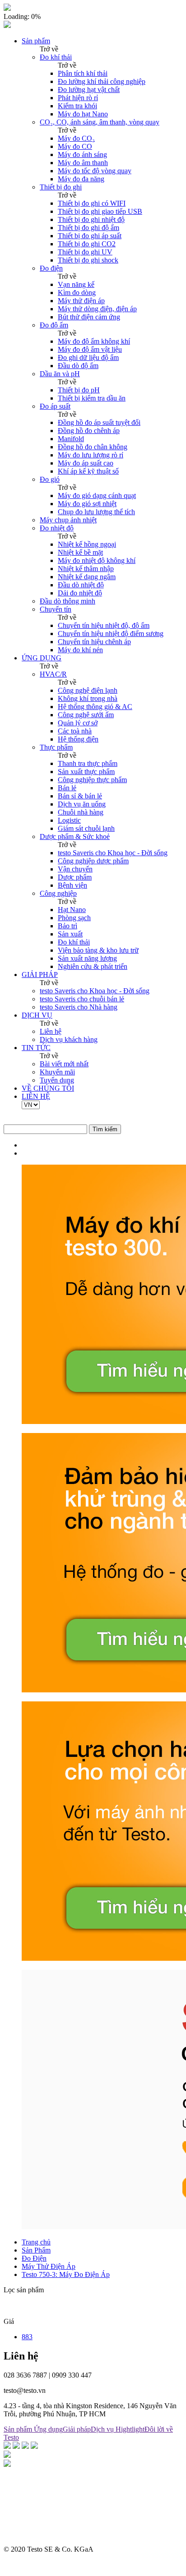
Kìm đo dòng (77, 293)
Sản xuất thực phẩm (86, 772)
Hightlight (130, 2429)
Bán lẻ (67, 788)
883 (27, 2337)
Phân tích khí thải (83, 73)
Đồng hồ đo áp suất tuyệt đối (99, 422)
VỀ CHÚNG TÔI (48, 1088)
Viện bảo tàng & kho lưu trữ (98, 950)
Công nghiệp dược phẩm (93, 861)
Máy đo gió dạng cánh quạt (97, 495)
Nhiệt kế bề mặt (80, 552)
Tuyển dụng (57, 1080)
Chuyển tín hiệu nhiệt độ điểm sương (111, 634)
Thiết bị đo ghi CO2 (87, 244)
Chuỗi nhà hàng (81, 812)
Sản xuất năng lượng (87, 958)
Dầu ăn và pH (60, 374)
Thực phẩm (56, 747)
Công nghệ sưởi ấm (86, 715)
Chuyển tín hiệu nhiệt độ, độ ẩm (104, 625)
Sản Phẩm (36, 2250)
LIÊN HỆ (36, 1096)
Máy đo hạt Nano (83, 114)
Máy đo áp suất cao (86, 463)
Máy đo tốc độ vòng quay (95, 171)
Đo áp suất (55, 406)
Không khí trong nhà (88, 698)
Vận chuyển (75, 869)
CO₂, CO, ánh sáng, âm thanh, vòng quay (100, 122)
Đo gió (50, 479)
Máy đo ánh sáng (82, 154)
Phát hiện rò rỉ (78, 98)
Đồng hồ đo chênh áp (89, 431)
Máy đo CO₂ (76, 138)
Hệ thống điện (78, 739)
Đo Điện (34, 2258)
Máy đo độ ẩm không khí (94, 341)
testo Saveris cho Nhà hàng (79, 1007)
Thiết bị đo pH (79, 390)
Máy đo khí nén (80, 650)
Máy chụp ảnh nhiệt (68, 520)
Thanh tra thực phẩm (88, 763)
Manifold (71, 439)
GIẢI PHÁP (40, 975)
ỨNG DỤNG (42, 658)
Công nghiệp (58, 893)
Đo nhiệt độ (57, 528)
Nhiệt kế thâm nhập (86, 569)
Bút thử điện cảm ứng (89, 317)
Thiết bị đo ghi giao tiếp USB (100, 211)
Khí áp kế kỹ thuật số (88, 471)
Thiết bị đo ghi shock (88, 260)
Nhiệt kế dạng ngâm (87, 577)
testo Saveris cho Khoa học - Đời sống (113, 853)
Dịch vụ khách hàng (69, 1039)
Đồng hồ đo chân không (93, 447)
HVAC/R (53, 674)
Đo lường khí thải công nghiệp (102, 81)
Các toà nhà (75, 731)
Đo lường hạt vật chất (89, 90)
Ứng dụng (48, 2429)
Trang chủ (36, 2242)
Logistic (69, 820)
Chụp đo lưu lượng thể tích (96, 512)
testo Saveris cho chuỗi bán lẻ (82, 999)
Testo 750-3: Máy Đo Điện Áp (66, 2274)
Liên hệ (51, 1031)
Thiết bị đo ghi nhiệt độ (91, 219)
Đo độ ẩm (54, 325)
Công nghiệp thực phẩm (92, 780)
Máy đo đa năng (81, 179)
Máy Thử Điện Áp (49, 2266)
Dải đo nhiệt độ (80, 593)
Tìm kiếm (105, 1129)
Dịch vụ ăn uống (82, 804)
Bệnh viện (72, 885)
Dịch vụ (103, 2429)
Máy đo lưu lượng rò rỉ (91, 455)
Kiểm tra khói (77, 106)
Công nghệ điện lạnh (88, 690)
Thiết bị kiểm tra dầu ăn (92, 398)
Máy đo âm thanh (83, 163)
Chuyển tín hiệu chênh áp (94, 642)
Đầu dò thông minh (67, 601)
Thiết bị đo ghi (61, 187)
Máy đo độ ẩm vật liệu (90, 349)
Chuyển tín (56, 609)
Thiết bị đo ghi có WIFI (92, 203)
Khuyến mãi (57, 1072)
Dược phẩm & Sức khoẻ (75, 836)
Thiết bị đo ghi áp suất (90, 236)
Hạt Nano (72, 910)
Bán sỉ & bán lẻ (80, 796)
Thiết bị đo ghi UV (85, 252)
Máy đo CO (75, 146)
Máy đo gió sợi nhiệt (87, 504)
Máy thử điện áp (81, 301)
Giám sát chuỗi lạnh (86, 828)
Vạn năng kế (76, 284)
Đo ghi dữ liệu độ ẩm (88, 357)
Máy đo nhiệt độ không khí (97, 560)
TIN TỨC (36, 1048)
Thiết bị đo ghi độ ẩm (88, 228)
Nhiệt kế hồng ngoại (87, 544)
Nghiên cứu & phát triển (93, 966)
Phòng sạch (74, 918)
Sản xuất (70, 934)
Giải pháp (77, 2429)
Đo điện (51, 268)
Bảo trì (67, 926)
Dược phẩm (75, 877)
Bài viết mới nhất (64, 1064)
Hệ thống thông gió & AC (95, 707)
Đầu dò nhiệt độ (81, 585)
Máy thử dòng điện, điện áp (97, 309)
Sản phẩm (36, 41)
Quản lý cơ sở (78, 723)
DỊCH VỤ (37, 1015)
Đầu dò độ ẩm (78, 366)
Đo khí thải (56, 57)
